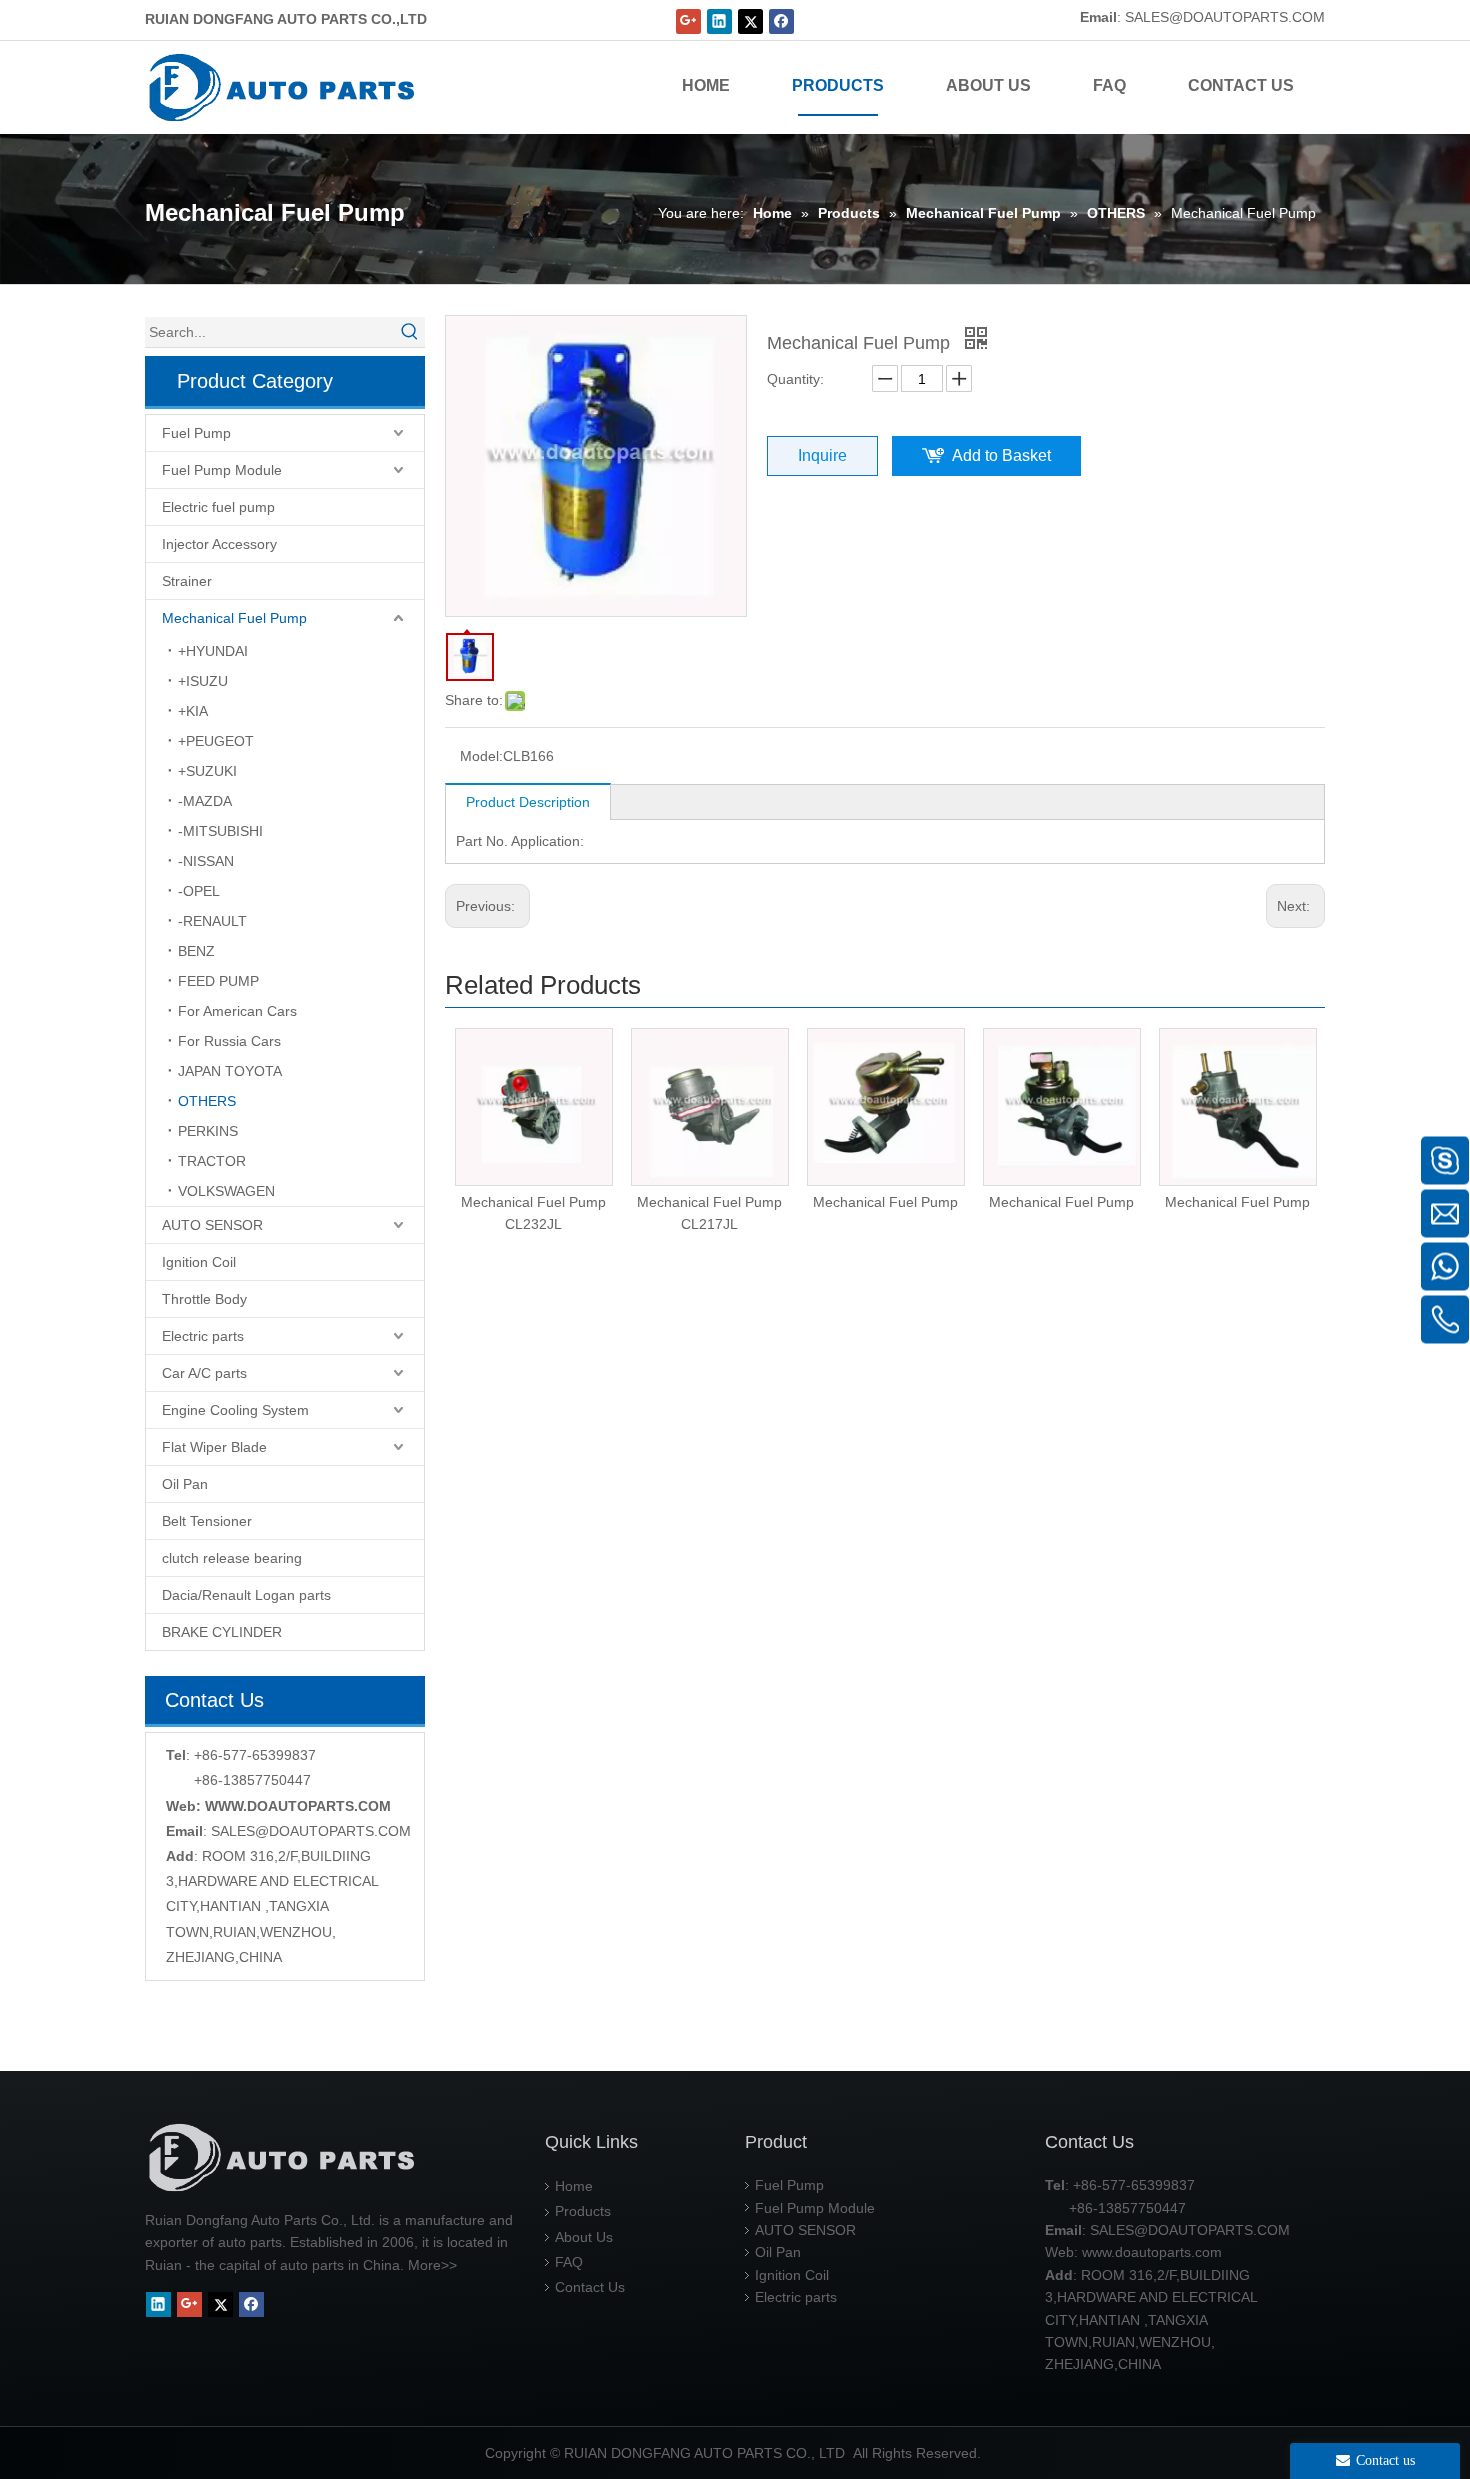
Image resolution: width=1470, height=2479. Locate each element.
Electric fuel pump (218, 507)
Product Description (528, 802)
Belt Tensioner (207, 1521)
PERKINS (208, 1131)
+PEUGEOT (216, 741)
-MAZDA (205, 801)
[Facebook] (781, 21)
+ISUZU (203, 681)
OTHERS (207, 1101)
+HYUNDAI (213, 651)
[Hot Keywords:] (410, 332)
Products (583, 2211)
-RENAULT (212, 921)
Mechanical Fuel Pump (234, 618)
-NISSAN (206, 861)
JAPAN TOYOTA (230, 1071)
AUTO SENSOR (212, 1225)
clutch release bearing (232, 1558)
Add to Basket (1001, 455)
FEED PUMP (218, 981)
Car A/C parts (204, 1373)
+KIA (193, 711)
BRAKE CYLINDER (222, 1632)
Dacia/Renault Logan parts (246, 1595)
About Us (584, 2237)
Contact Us (590, 2287)
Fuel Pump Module (222, 470)
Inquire (822, 455)
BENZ (196, 951)
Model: (481, 756)
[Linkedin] (719, 21)
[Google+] (688, 21)
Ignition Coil (199, 1262)
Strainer (187, 581)
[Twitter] (750, 21)
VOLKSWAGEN (226, 1191)
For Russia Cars (229, 1041)
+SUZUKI (207, 771)
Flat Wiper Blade (214, 1447)
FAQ (569, 2262)
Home (574, 2186)
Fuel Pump (196, 433)
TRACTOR (212, 1161)
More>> (432, 2265)
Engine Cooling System (235, 1410)
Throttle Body (204, 1299)
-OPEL (199, 891)
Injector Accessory (219, 544)
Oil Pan (185, 1484)
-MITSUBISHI (220, 831)
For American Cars (237, 1011)
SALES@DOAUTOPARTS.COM (1225, 17)
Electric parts (203, 1336)
